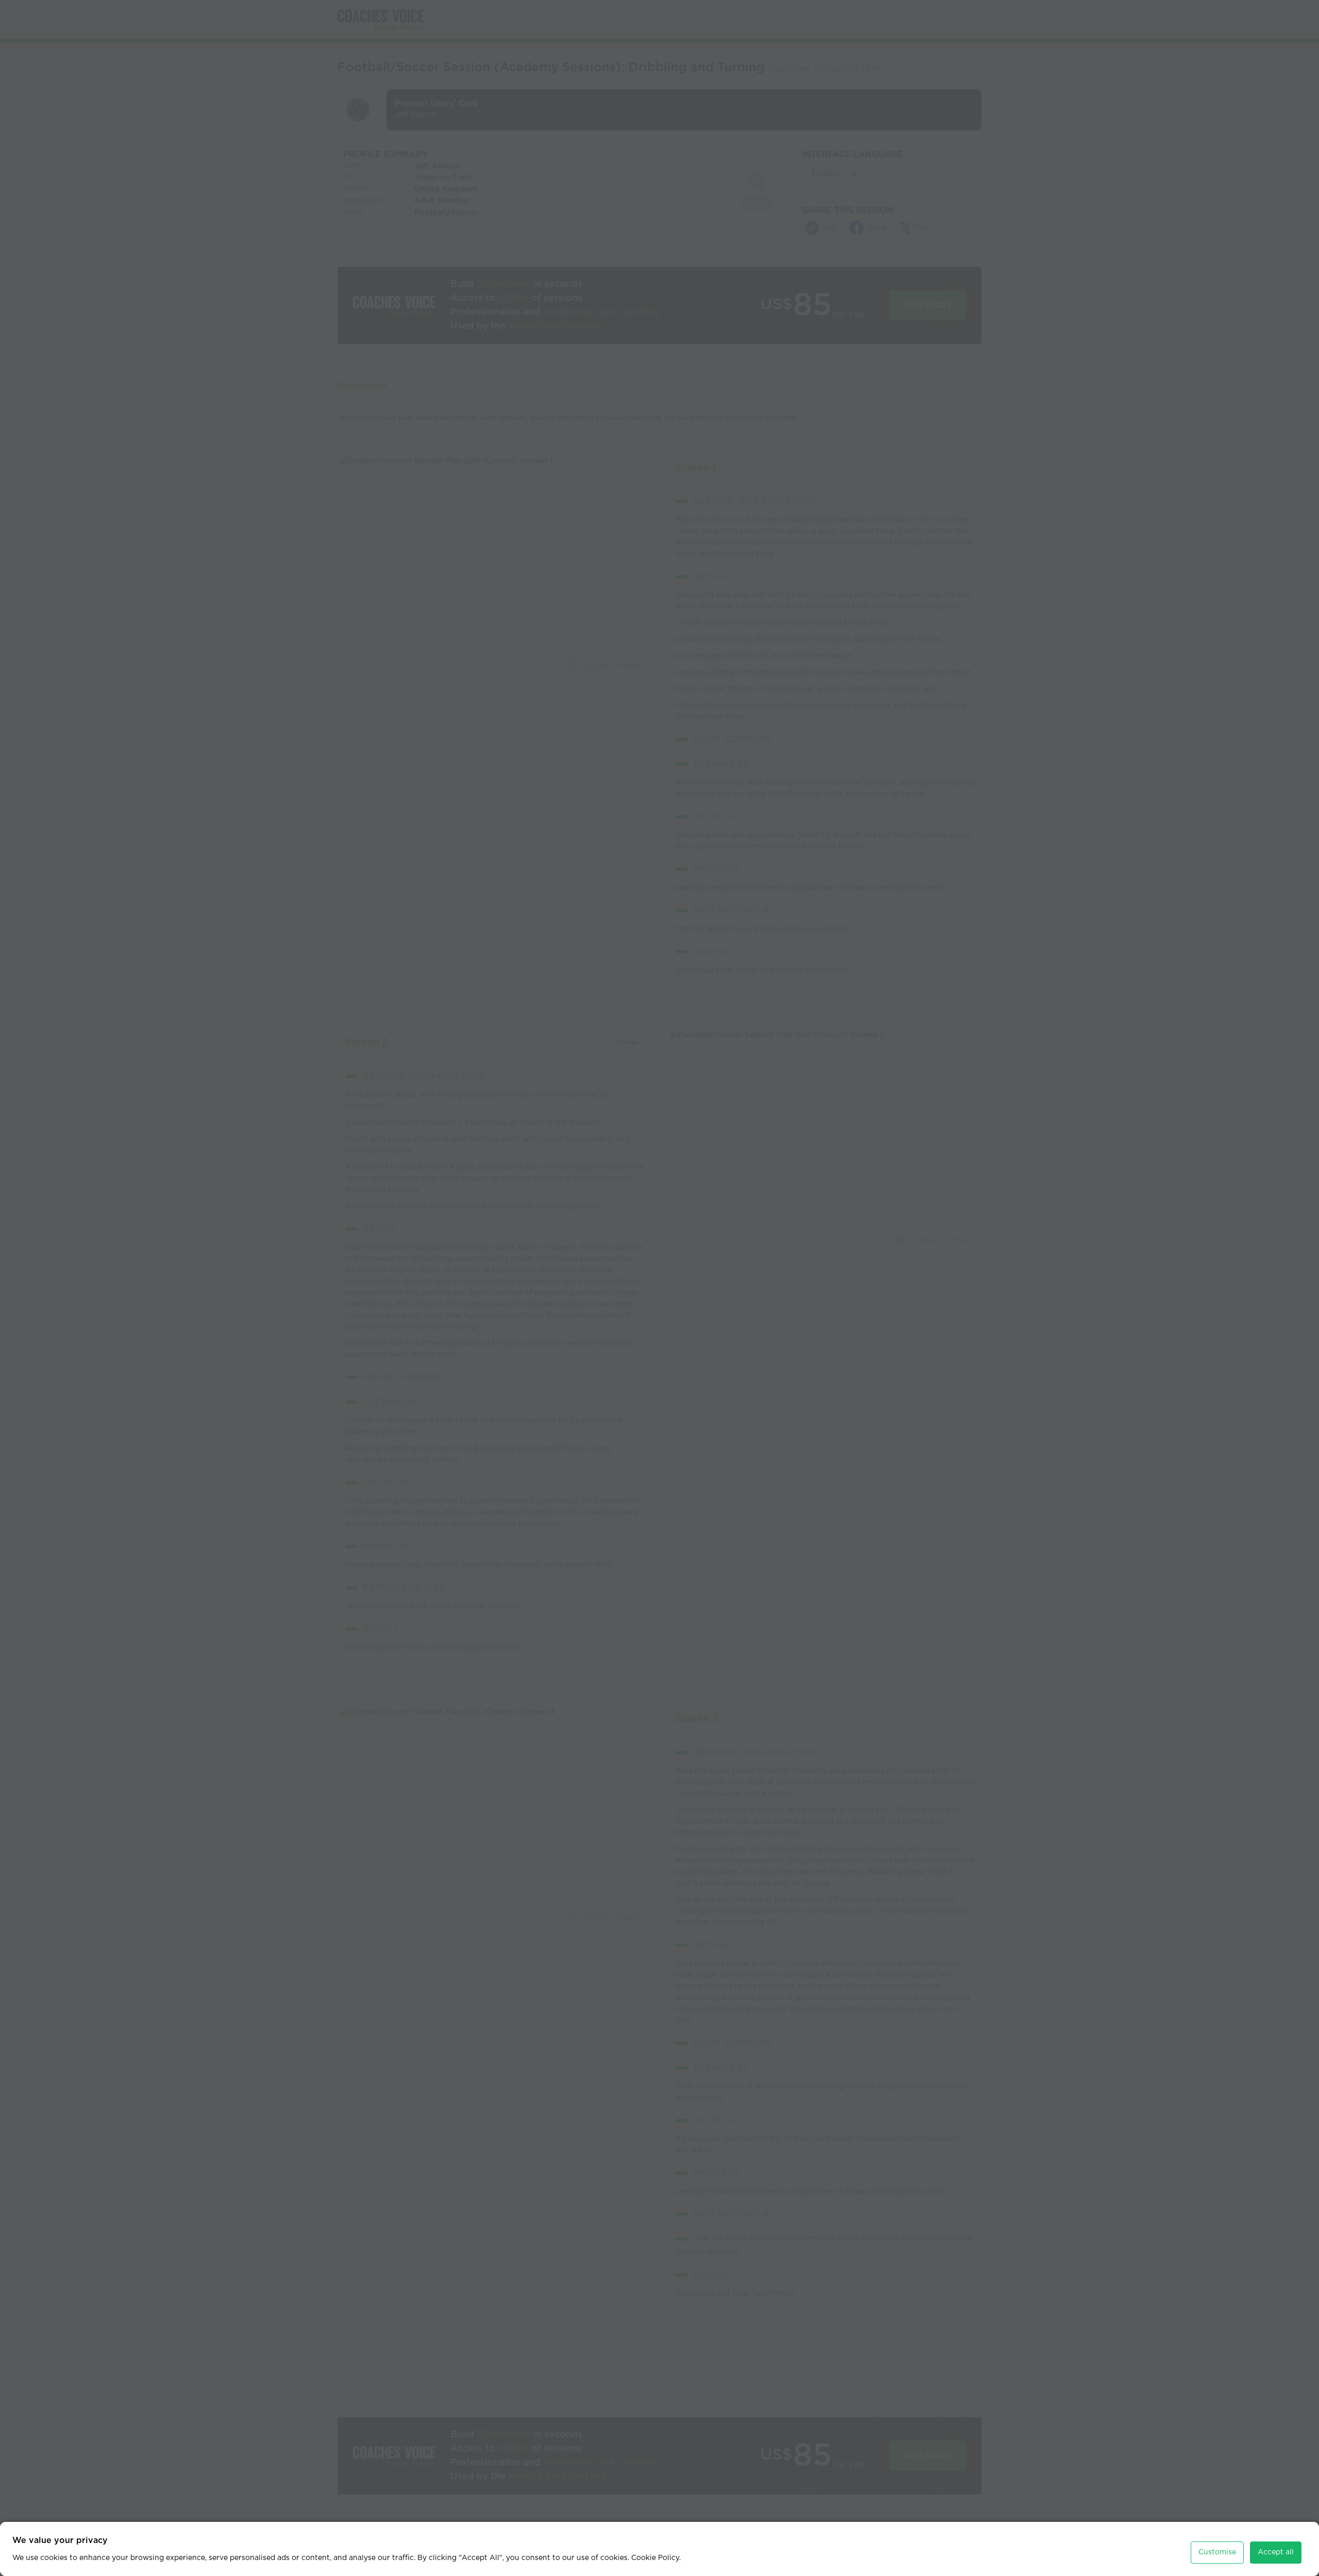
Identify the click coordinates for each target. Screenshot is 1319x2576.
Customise (1217, 2552)
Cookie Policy (655, 2558)
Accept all (1276, 2552)
